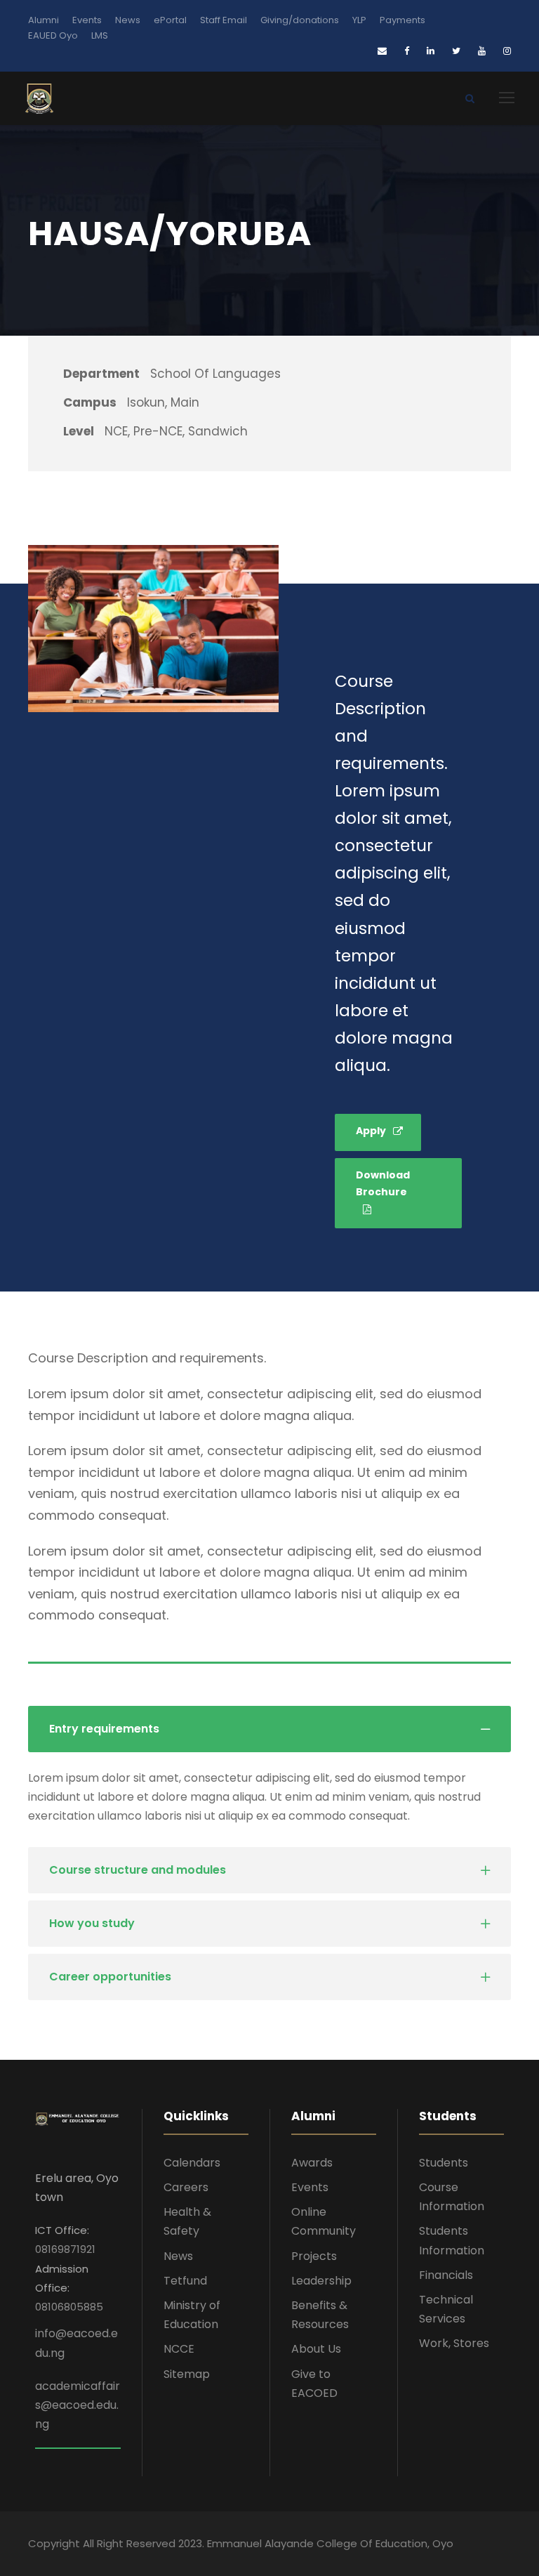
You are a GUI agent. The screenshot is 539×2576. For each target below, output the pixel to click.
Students (444, 2163)
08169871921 (65, 2249)
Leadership (321, 2281)
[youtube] (482, 51)
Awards (312, 2163)
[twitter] (456, 51)
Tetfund (185, 2281)
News (128, 20)
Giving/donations (300, 20)
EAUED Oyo (53, 35)
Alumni (44, 20)
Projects (314, 2256)
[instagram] (507, 51)
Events (87, 20)
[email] (382, 51)
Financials (446, 2275)
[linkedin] (431, 51)
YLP (359, 20)
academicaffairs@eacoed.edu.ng (78, 2405)
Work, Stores (454, 2343)
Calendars (192, 2163)
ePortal (170, 20)
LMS (100, 35)
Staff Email (224, 20)
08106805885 (69, 2307)
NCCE (179, 2349)
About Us (316, 2349)
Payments (402, 20)
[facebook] (407, 51)
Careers (186, 2187)
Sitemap (187, 2374)
